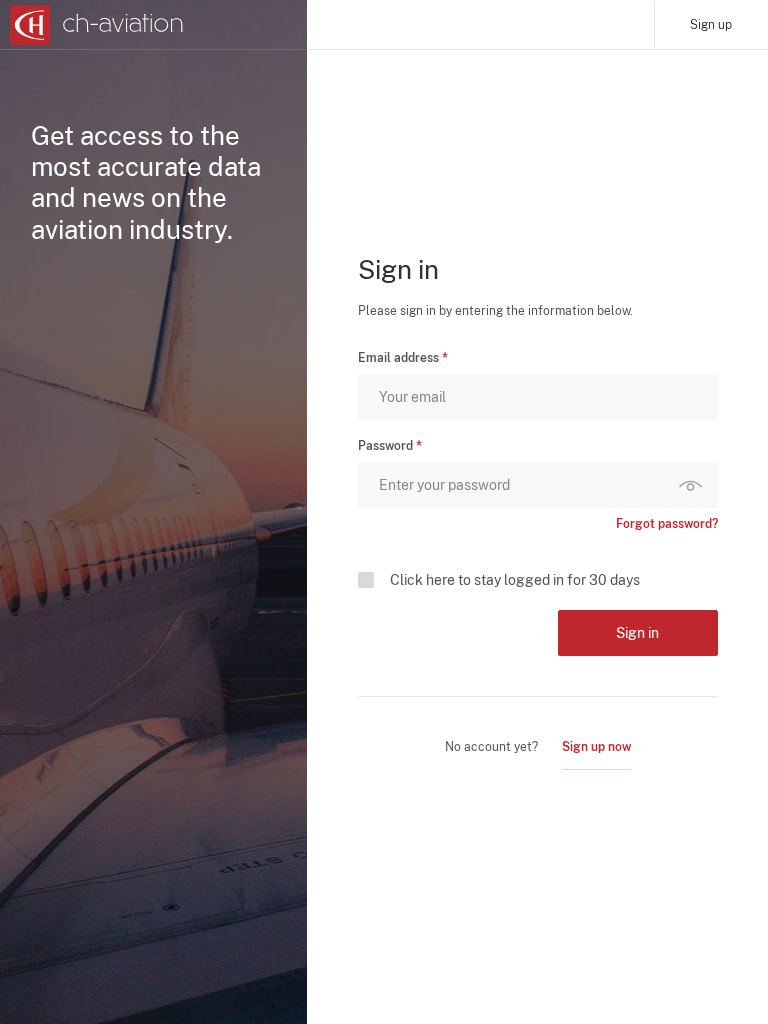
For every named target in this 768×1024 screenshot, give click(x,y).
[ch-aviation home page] (97, 25)
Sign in (637, 633)
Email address (398, 358)
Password (385, 446)
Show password (695, 485)
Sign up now (596, 747)
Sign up (711, 25)
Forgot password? (667, 524)
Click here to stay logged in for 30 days (515, 580)
